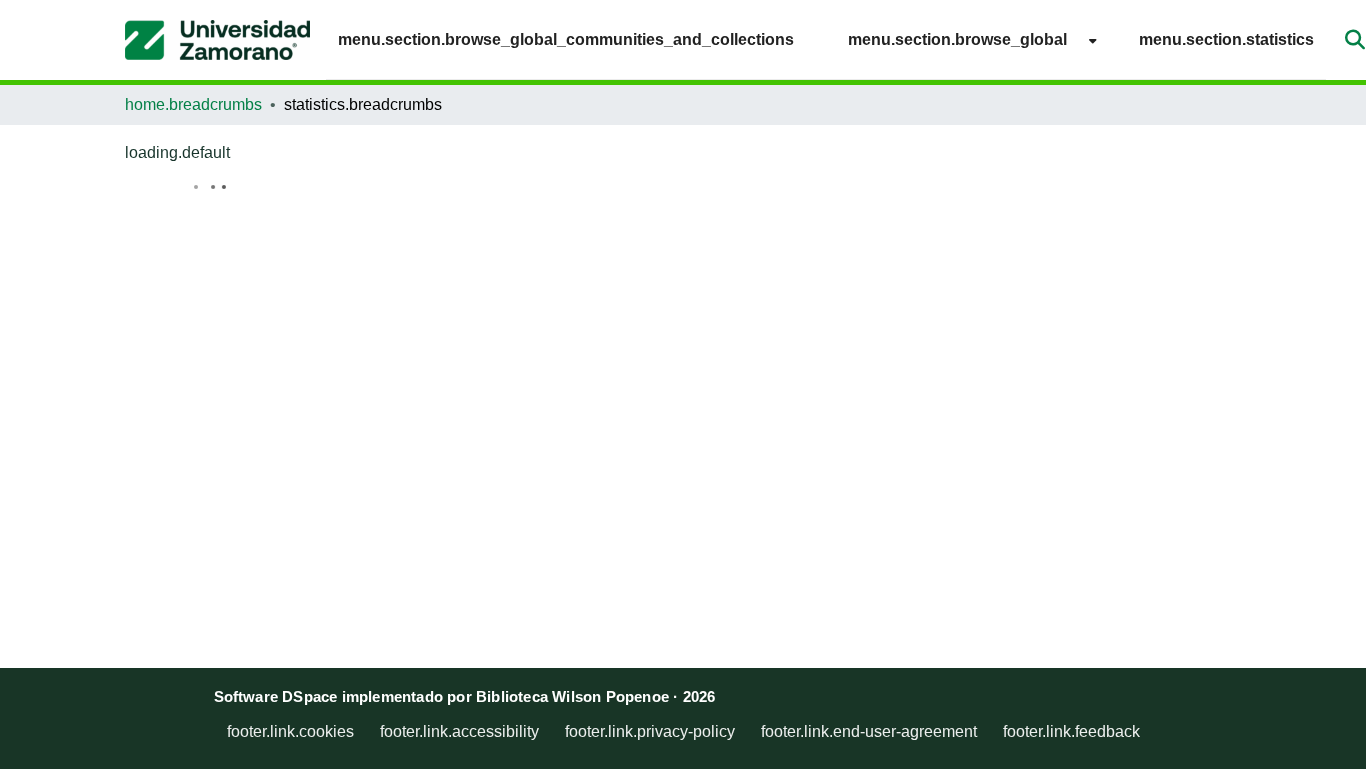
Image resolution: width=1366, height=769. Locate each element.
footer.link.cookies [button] (290, 731)
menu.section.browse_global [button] (957, 39)
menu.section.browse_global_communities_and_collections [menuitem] (566, 39)
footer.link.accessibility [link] (459, 731)
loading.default (177, 152)
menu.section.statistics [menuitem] (1226, 39)
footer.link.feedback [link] (1071, 731)
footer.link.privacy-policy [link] (650, 731)
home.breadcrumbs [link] (193, 104)
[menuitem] (966, 39)
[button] (217, 40)
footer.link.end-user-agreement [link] (869, 731)
